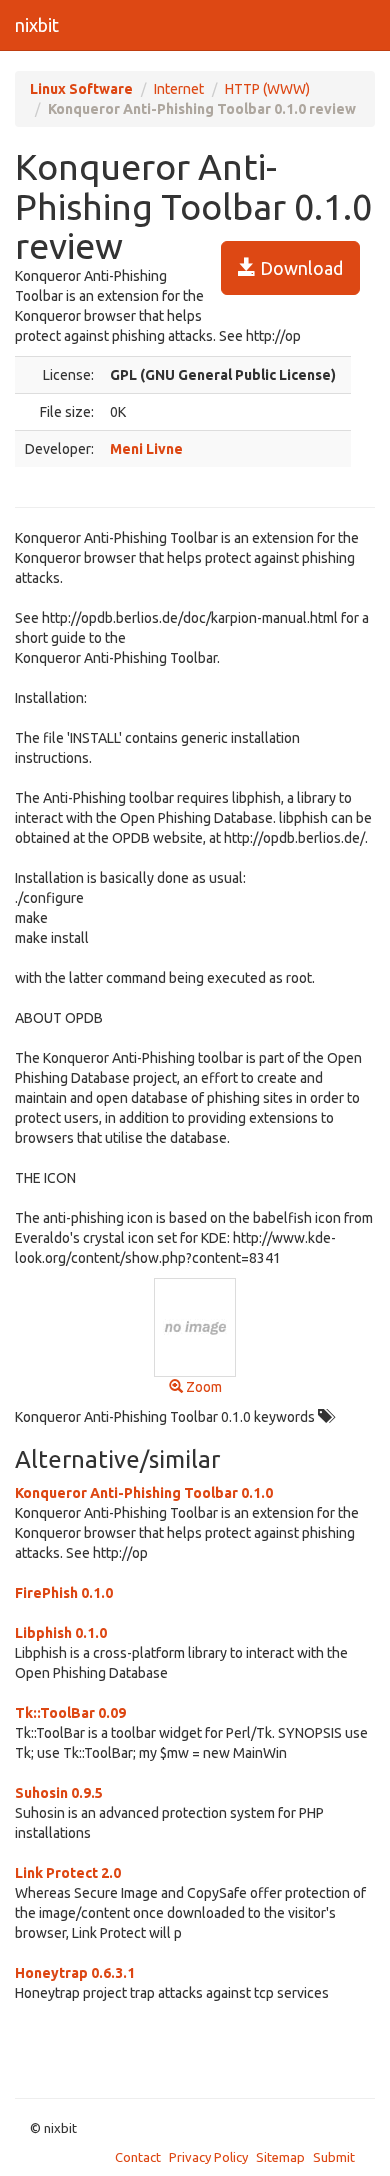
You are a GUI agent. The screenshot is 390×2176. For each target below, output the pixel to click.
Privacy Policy (208, 2157)
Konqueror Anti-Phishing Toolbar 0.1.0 (144, 1493)
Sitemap (280, 2157)
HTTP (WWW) (267, 89)
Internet (179, 89)
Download (299, 268)
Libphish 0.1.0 (61, 1633)
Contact (138, 2157)
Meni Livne (146, 449)
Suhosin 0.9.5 (59, 1793)
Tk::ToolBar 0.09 (70, 1713)
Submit (334, 2157)
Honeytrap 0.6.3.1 (75, 1973)
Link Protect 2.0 (68, 1873)
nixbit (37, 25)
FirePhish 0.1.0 (64, 1593)
